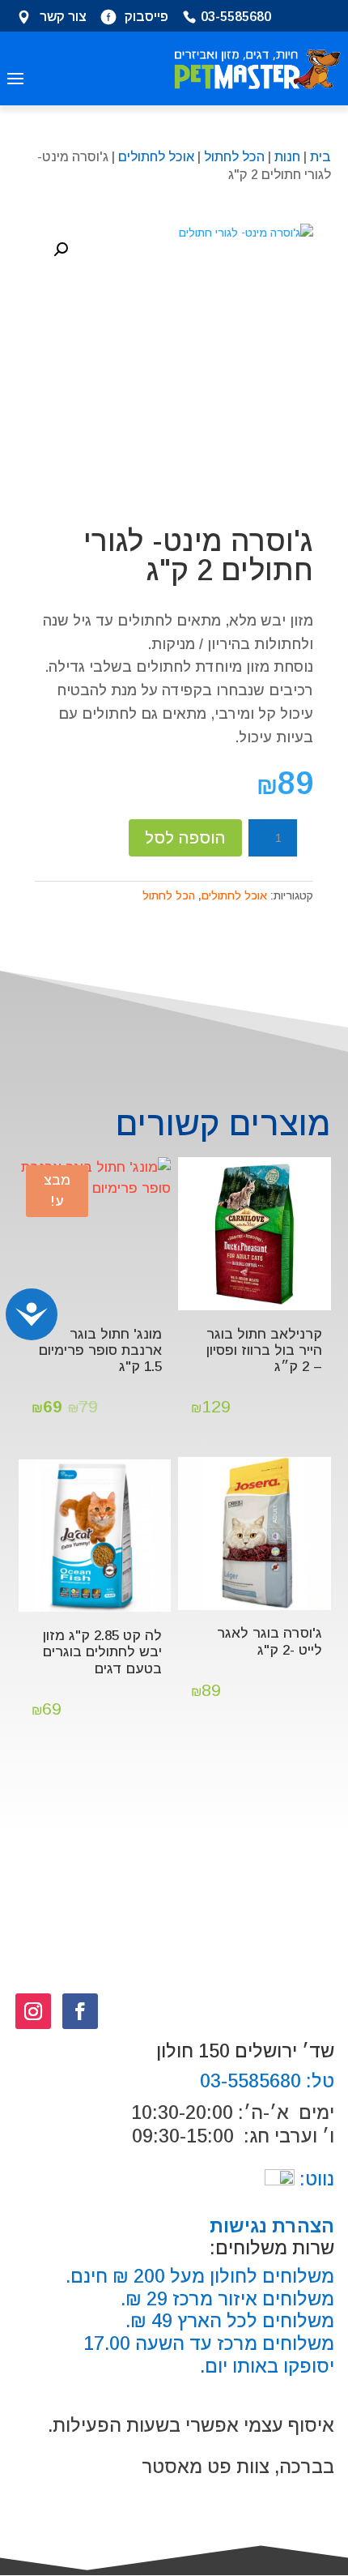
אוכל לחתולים (156, 157)
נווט (314, 2179)
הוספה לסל (185, 838)
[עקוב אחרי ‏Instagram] (33, 2011)
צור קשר (63, 18)
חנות (287, 157)
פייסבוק (146, 18)
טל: (318, 2081)
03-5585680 (236, 18)
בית (320, 157)
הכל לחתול (234, 157)
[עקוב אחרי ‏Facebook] (80, 2011)
